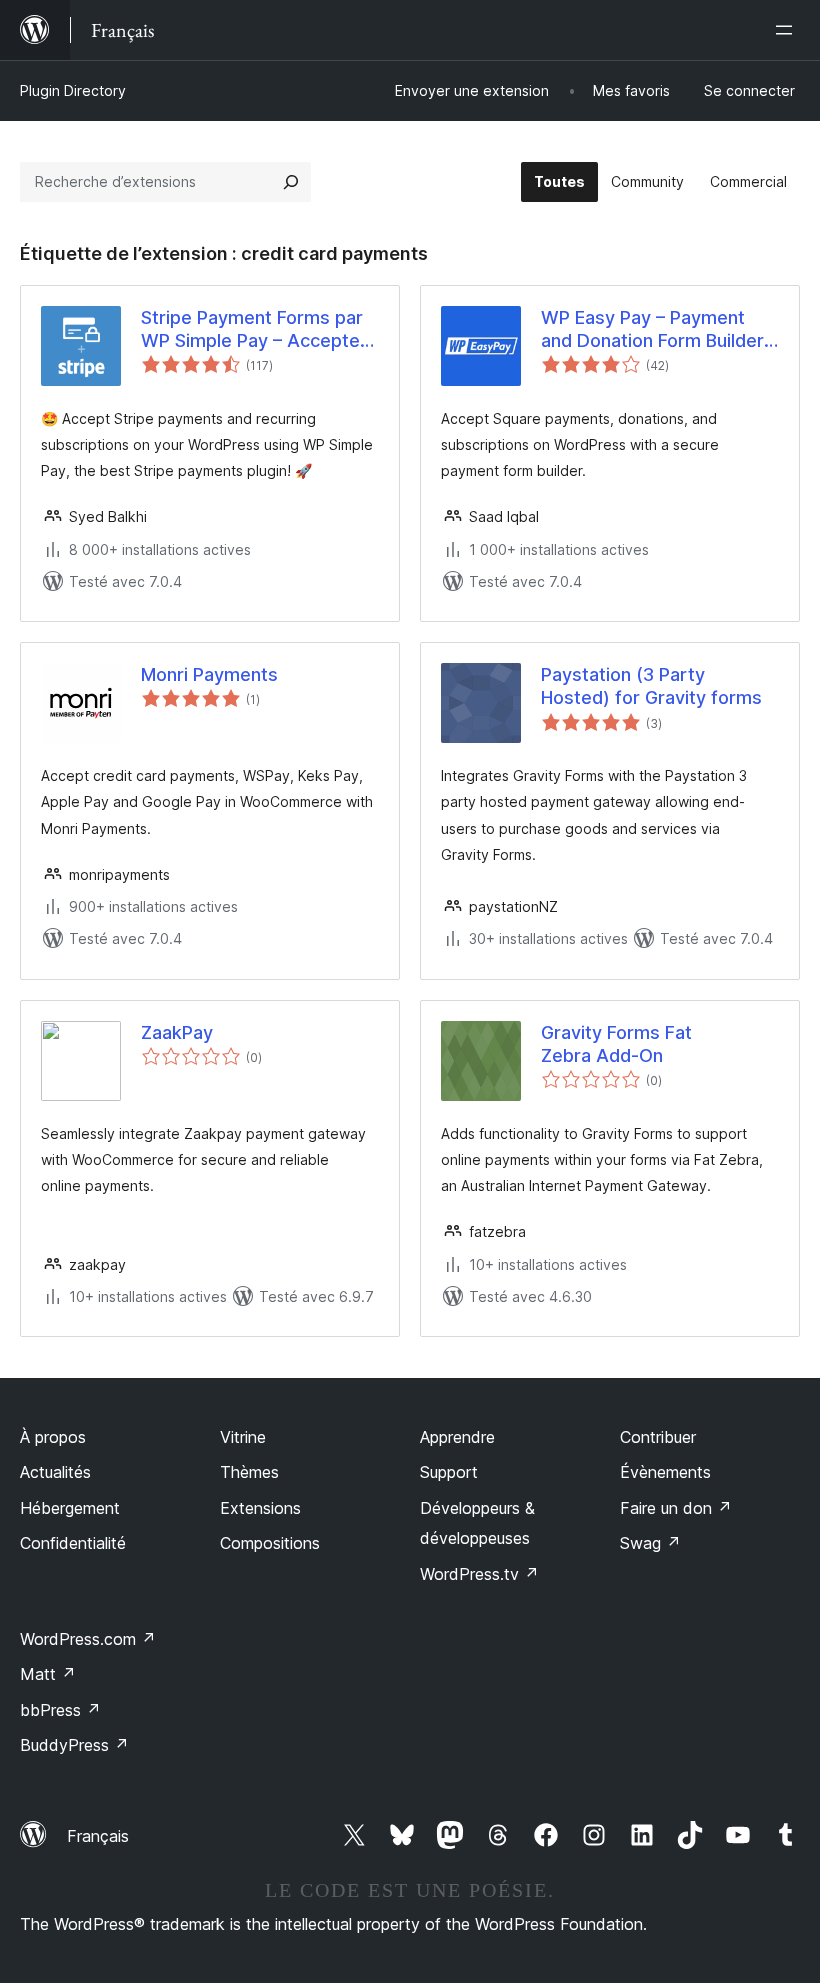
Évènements (665, 1472)
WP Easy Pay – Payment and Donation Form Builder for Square (652, 330)
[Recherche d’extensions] (291, 182)
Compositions (270, 1543)
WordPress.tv (479, 1574)
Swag (650, 1543)
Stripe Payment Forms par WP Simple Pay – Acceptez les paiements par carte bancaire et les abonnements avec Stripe (255, 330)
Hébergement (70, 1508)
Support (449, 1472)
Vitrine (243, 1437)
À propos (53, 1437)
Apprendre (457, 1437)
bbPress (60, 1710)
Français (98, 1836)
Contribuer (658, 1437)
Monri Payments (209, 674)
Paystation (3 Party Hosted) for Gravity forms (651, 686)
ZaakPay (177, 1032)
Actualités (55, 1472)
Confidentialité (73, 1543)
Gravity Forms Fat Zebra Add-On (616, 1044)
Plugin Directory (73, 90)
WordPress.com (88, 1639)
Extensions (260, 1508)
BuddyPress (74, 1745)
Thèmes (249, 1472)
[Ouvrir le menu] (788, 30)
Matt (48, 1674)
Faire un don (676, 1508)
